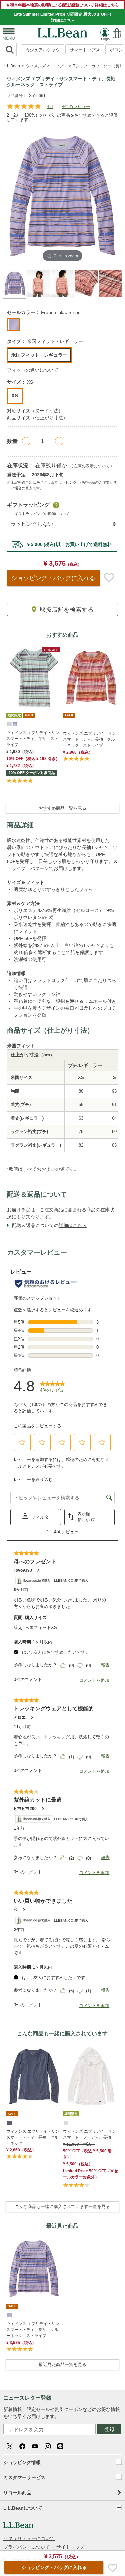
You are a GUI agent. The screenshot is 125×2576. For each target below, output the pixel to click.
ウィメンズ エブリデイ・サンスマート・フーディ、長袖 (89, 2134)
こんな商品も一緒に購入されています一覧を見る (62, 2207)
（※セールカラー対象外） (90, 2174)
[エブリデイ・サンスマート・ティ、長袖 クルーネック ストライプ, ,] (9, 2315)
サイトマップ (70, 2547)
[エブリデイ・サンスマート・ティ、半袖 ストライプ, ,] (9, 724)
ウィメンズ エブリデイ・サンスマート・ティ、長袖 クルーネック (33, 2137)
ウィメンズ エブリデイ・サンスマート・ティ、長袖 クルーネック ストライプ (89, 739)
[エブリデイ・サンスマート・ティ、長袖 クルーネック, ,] (9, 2122)
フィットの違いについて (33, 370)
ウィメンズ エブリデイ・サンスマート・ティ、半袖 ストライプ (33, 739)
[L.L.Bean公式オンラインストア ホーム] (63, 31)
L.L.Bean (12, 66)
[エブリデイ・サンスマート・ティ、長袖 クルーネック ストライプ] (91, 677)
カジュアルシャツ (43, 50)
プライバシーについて (27, 2547)
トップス (59, 66)
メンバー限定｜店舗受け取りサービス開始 (62, 544)
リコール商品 (17, 2493)
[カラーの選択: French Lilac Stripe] (14, 324)
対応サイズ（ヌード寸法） (35, 411)
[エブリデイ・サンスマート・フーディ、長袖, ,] (66, 2122)
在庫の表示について (92, 466)
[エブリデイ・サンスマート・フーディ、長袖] (91, 2076)
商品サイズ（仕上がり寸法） (37, 418)
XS (15, 395)
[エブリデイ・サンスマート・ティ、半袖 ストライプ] (34, 677)
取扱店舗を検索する (67, 610)
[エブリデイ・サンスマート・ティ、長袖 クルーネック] (34, 2076)
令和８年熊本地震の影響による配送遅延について (62, 5)
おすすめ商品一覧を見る (62, 808)
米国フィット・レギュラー (39, 355)
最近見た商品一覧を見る (62, 2364)
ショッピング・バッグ (53, 578)
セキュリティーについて (29, 2538)
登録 (109, 2429)
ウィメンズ (36, 66)
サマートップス (85, 50)
